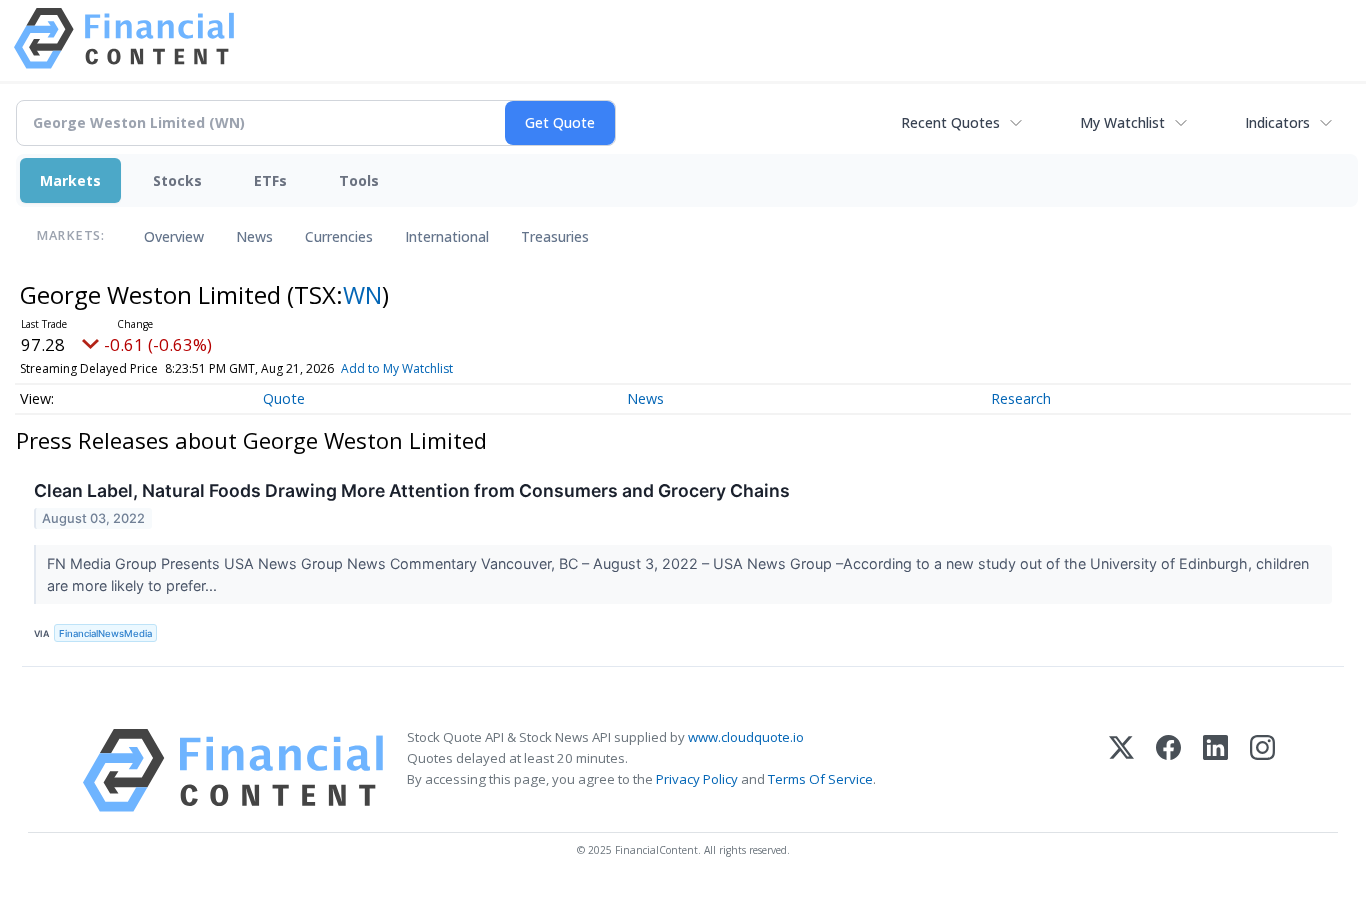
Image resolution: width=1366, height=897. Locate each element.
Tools (359, 180)
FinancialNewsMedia (105, 633)
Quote (284, 398)
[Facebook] (1168, 770)
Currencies (339, 236)
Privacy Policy (697, 779)
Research (1021, 398)
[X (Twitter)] (1121, 770)
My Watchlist (1122, 122)
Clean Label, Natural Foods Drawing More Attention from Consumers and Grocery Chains (412, 490)
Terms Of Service (820, 779)
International (447, 236)
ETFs (270, 180)
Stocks (177, 180)
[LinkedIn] (1215, 770)
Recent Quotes (950, 122)
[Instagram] (1262, 770)
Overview (174, 236)
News (254, 236)
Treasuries (555, 236)
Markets (70, 180)
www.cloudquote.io (746, 737)
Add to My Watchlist (397, 368)
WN (362, 294)
